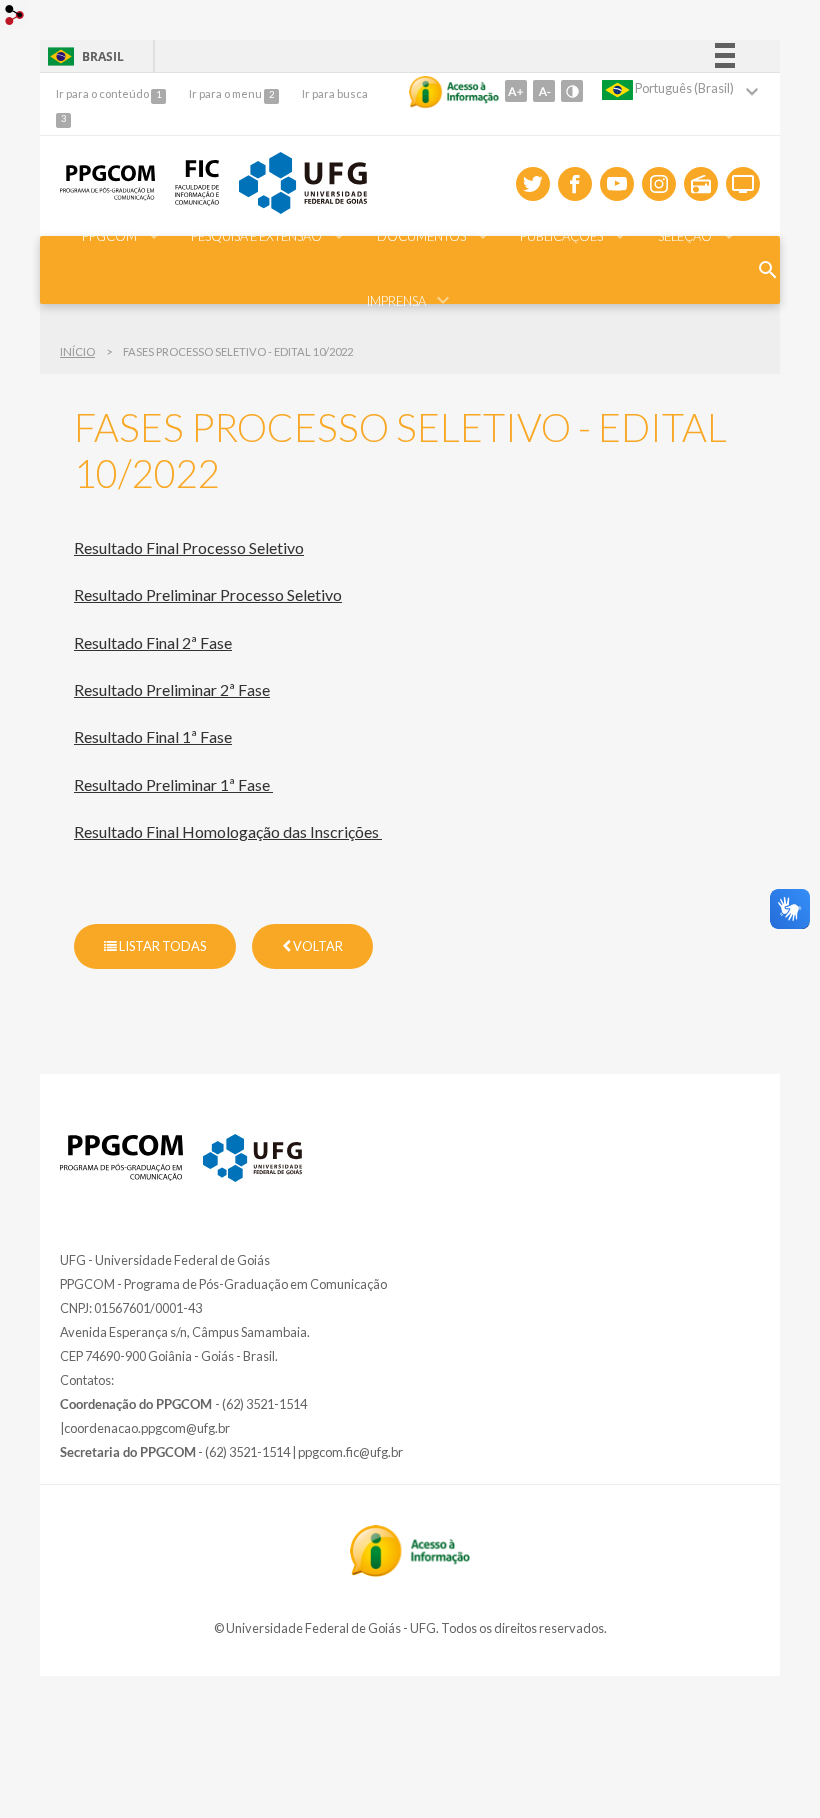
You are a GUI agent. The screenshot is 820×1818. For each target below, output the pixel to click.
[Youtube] (617, 184)
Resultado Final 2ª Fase (153, 642)
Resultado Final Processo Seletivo (189, 547)
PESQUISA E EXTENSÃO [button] (256, 236)
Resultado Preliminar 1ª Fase (173, 784)
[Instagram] (659, 184)
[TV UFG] (743, 184)
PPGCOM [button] (109, 236)
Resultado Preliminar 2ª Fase (172, 689)
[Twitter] (533, 184)
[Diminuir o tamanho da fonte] (544, 91)
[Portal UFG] (252, 1176)
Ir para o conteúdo (103, 93)
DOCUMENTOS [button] (421, 236)
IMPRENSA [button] (396, 301)
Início (77, 351)
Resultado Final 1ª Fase (153, 736)
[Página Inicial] (121, 1175)
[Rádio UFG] (701, 184)
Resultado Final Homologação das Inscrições (228, 831)
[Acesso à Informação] (454, 92)
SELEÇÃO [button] (685, 236)
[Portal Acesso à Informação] (410, 1571)
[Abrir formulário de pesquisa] (768, 270)
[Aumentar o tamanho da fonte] (516, 91)
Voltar (317, 946)
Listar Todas (161, 946)
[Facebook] (575, 184)
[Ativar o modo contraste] (572, 91)
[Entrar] (15, 18)
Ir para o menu (226, 93)
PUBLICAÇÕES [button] (561, 236)
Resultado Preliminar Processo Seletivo (208, 594)
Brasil (82, 56)
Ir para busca (335, 93)
